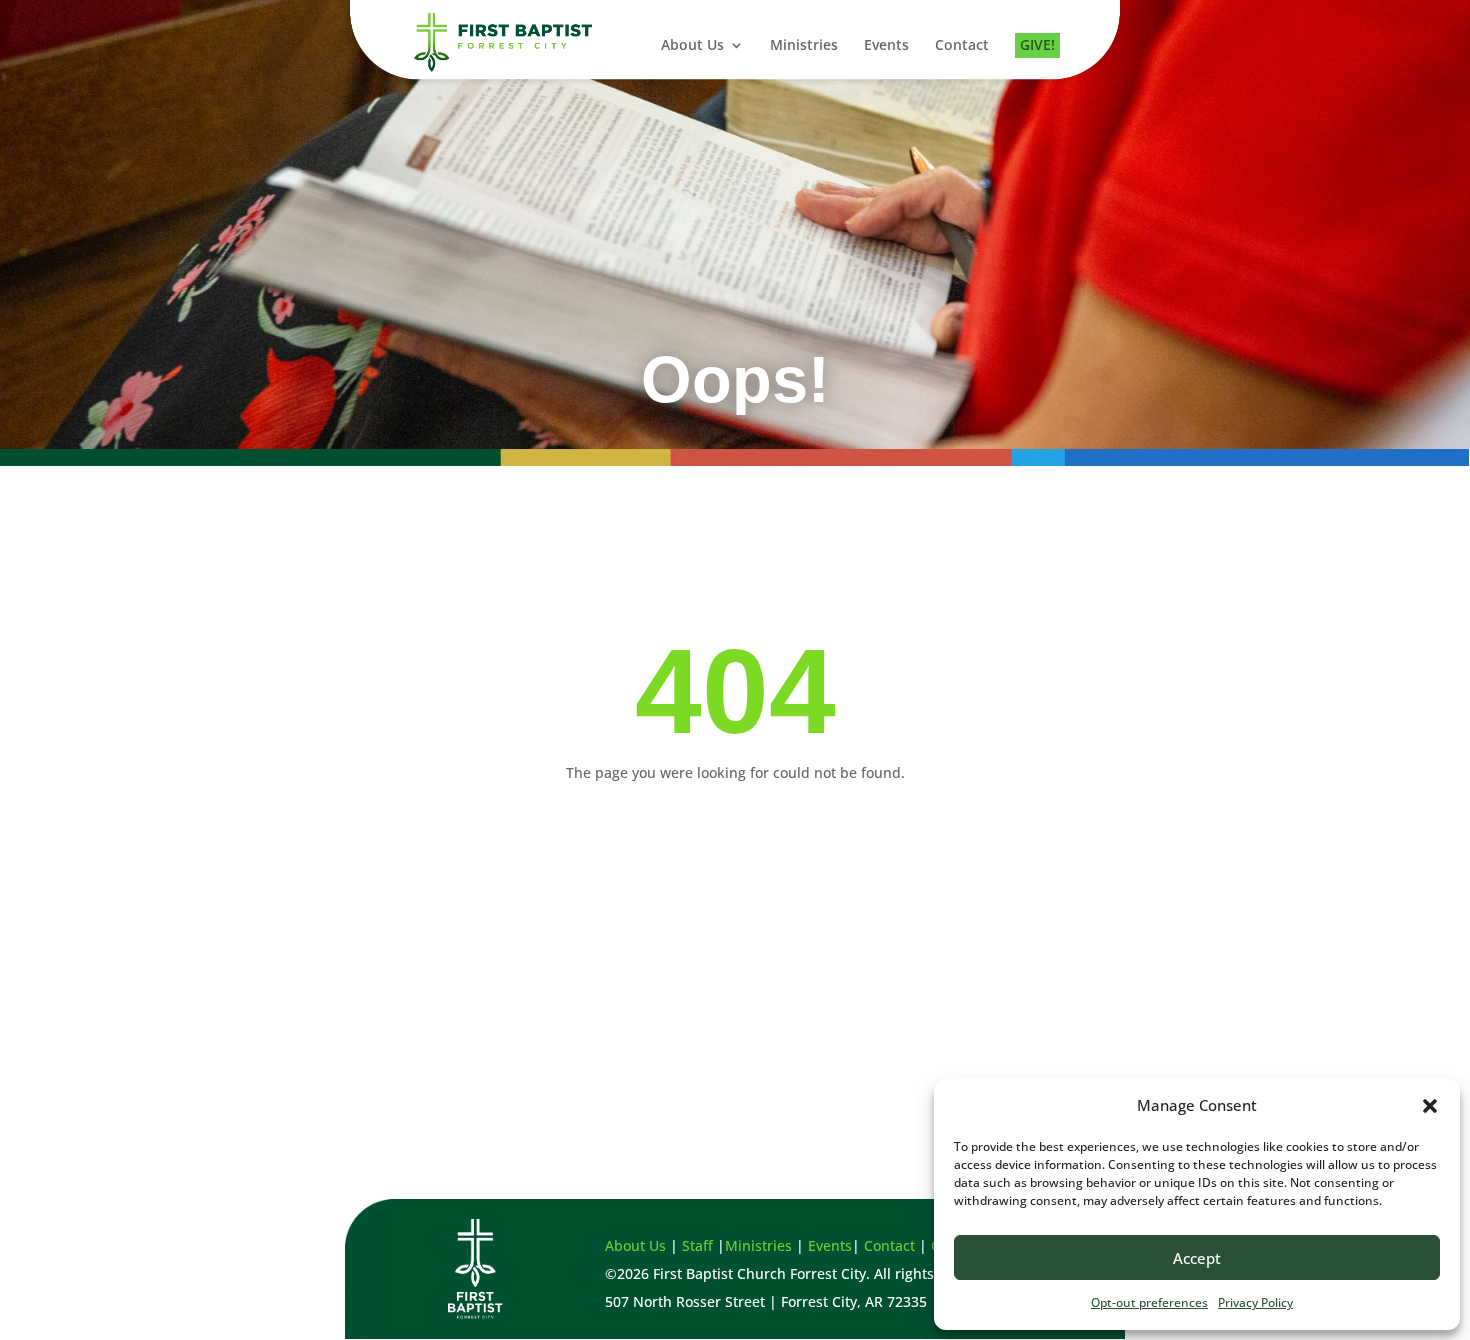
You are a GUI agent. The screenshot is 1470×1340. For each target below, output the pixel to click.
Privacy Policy (1255, 1302)
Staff (697, 1245)
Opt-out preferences (1149, 1302)
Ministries (804, 46)
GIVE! (1037, 46)
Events (886, 46)
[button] (1430, 1106)
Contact (962, 46)
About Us (692, 46)
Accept (1197, 1258)
